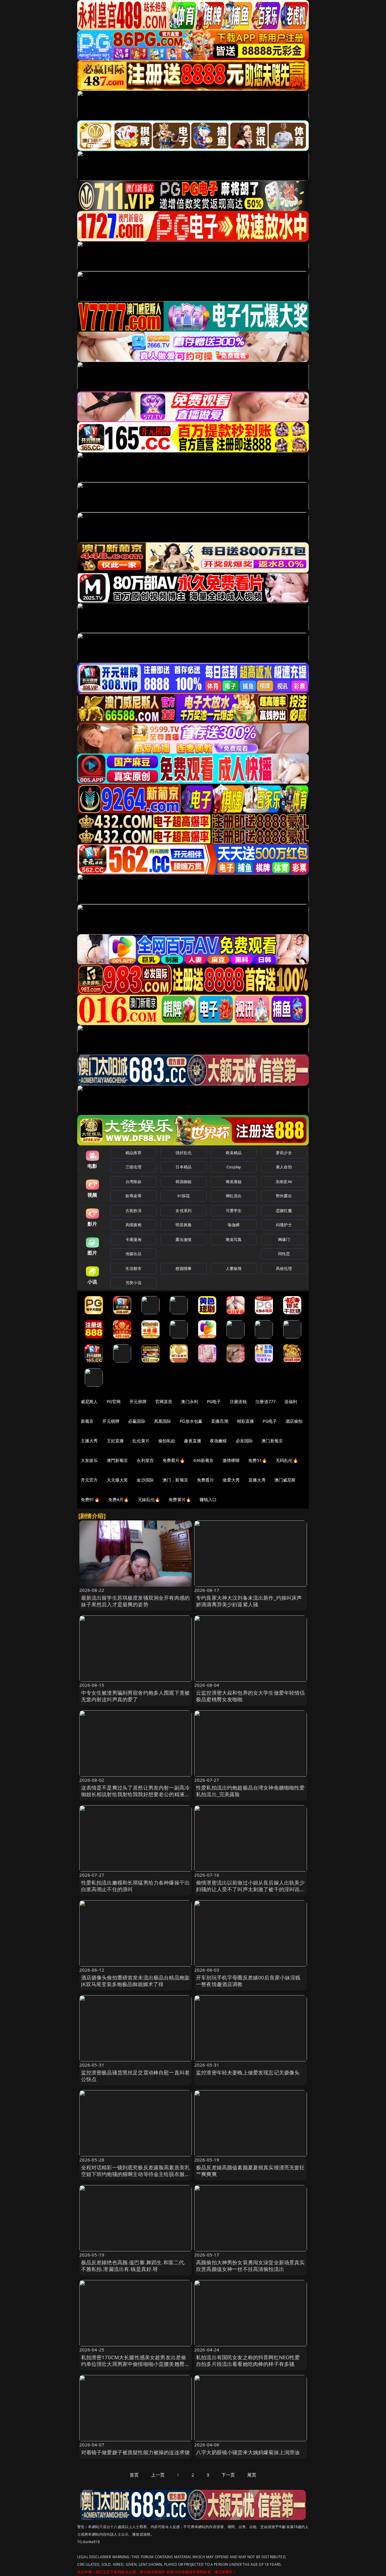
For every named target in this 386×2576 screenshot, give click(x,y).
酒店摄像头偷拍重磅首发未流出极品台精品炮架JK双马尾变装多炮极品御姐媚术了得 (136, 1981)
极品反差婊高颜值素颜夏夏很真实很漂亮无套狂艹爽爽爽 (250, 2171)
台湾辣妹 (133, 1182)
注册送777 (266, 1401)
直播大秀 (257, 1480)
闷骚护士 (284, 1225)
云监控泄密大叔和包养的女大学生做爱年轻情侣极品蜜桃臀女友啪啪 (250, 1696)
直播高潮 (220, 1421)
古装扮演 (133, 1211)
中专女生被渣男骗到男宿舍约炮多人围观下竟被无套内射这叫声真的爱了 (136, 1696)
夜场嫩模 (218, 1441)
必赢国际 (137, 1421)
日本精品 (184, 1167)
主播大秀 (89, 1441)
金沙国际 (145, 1480)
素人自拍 (284, 1167)
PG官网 (114, 1401)
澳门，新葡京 (175, 1480)
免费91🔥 (90, 1499)
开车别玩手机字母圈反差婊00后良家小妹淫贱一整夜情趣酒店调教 (248, 1981)
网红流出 (234, 1196)
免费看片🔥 (174, 1460)
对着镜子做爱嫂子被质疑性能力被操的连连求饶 (136, 2452)
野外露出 (284, 1196)
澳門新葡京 (117, 1460)
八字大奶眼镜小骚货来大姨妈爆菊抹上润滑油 (248, 2452)
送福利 (291, 1401)
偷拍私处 (167, 1441)
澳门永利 (190, 1401)
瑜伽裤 (234, 1225)
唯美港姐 (234, 1182)
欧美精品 (234, 1153)
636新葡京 (204, 1460)
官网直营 (164, 1401)
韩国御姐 (184, 1182)
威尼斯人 (89, 1401)
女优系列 (184, 1211)
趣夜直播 (193, 1441)
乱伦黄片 (141, 1441)
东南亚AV (284, 1182)
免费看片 (206, 1480)
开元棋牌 (138, 1401)
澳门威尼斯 (285, 1480)
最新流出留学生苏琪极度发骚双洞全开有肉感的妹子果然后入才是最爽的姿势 (136, 1601)
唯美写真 (234, 1239)
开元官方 (89, 1480)
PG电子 (214, 1401)
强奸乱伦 (184, 1153)
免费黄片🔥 (180, 1499)
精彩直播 (246, 1421)
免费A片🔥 (119, 1499)
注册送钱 (238, 1401)
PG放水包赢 (191, 1421)
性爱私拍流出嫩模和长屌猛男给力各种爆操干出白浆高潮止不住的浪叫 (136, 1886)
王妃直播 (115, 1441)
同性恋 (284, 1254)
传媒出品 (133, 1254)
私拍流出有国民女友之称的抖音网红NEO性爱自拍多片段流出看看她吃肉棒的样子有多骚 (248, 2361)
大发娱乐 (89, 1460)
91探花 (184, 1196)
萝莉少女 (284, 1153)
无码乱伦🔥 (287, 1460)
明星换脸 (184, 1225)
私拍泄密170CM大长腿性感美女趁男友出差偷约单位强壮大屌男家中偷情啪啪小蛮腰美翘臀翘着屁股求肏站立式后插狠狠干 (136, 2364)
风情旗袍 (133, 1225)
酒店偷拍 (294, 1421)
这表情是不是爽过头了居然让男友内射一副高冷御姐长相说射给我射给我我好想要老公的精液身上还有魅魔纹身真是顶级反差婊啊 (136, 1794)
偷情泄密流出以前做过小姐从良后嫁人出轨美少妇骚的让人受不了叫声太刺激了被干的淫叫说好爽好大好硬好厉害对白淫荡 (250, 1889)
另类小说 (133, 1283)
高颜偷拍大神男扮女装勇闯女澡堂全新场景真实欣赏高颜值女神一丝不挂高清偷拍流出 (250, 2266)
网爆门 (284, 1239)
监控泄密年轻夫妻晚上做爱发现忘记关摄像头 (248, 2072)
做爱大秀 (231, 1480)
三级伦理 (133, 1167)
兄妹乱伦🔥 (149, 1499)
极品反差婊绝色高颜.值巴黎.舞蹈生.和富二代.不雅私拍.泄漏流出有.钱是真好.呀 (133, 2266)
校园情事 (184, 1268)
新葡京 (87, 1421)
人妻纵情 (234, 1268)
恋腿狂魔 (284, 1211)
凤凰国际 (163, 1421)
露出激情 (184, 1239)
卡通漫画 (133, 1239)
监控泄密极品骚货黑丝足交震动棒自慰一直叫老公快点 (136, 2076)
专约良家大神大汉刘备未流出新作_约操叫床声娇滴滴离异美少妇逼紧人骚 (249, 1601)
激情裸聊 (231, 1460)
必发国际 (244, 1441)
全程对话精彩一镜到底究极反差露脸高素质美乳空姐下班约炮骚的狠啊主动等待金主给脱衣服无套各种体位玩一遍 (136, 2174)
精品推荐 (133, 1153)
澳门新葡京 (272, 1441)
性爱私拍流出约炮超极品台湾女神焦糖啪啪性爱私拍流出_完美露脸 (250, 1791)
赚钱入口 (208, 1499)
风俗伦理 (284, 1268)
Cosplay (234, 1167)
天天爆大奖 (117, 1480)
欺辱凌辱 (133, 1196)
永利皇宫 (145, 1460)
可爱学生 (234, 1211)
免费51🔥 (258, 1460)
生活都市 (133, 1268)
